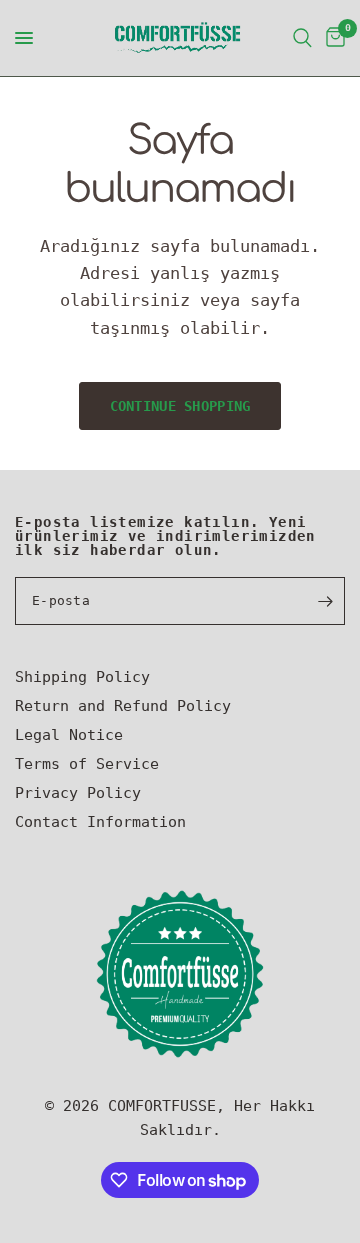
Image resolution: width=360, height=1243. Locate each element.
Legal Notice (69, 735)
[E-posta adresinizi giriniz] (325, 601)
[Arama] (302, 38)
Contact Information (100, 822)
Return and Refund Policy (123, 706)
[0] (332, 38)
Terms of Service (87, 764)
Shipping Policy (82, 677)
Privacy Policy (78, 793)
